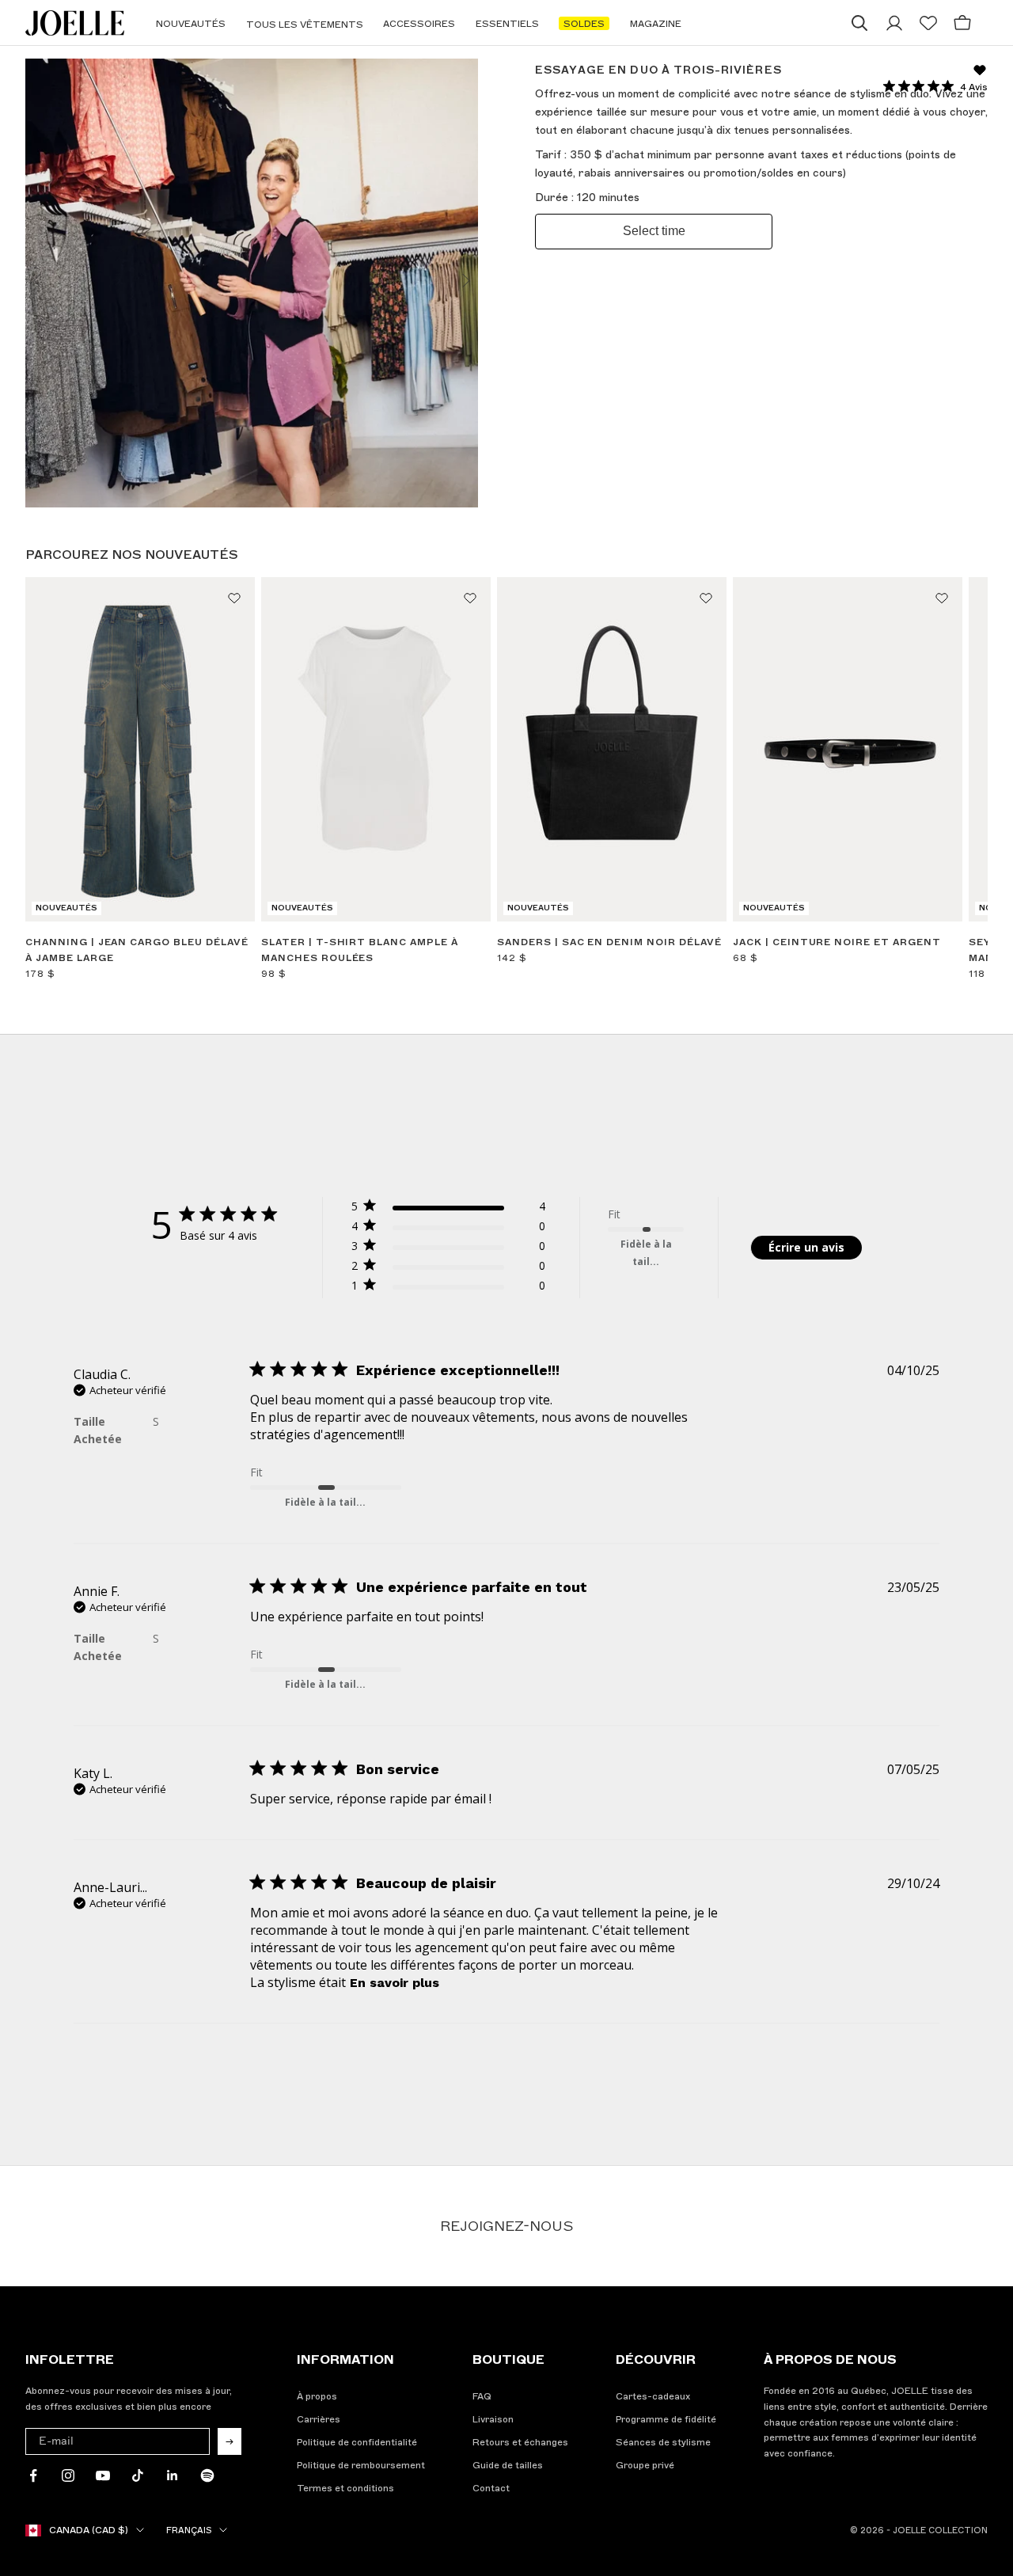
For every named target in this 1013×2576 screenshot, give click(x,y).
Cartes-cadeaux (653, 2396)
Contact (491, 2488)
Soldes (584, 24)
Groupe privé (645, 2465)
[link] (448, 1288)
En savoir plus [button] (395, 1983)
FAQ (482, 2396)
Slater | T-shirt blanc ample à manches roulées (360, 950)
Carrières (319, 2419)
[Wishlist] (928, 23)
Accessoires (419, 24)
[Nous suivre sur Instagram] (68, 2475)
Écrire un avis (806, 1247)
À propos (317, 2396)
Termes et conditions (345, 2488)
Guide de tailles (508, 2465)
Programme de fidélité (666, 2419)
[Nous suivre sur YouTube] (103, 2475)
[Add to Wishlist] (234, 598)
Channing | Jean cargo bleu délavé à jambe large (137, 950)
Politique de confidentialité (357, 2442)
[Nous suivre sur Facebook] (33, 2475)
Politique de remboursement (361, 2465)
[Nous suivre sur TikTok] (138, 2475)
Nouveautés (191, 24)
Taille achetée (98, 1430)
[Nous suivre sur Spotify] (207, 2475)
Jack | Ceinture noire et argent (837, 942)
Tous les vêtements (305, 25)
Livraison (493, 2419)
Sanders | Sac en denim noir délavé (609, 942)
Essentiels (507, 24)
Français (189, 2530)
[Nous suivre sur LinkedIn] (173, 2475)
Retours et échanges (520, 2442)
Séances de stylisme (663, 2442)
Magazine (656, 24)
